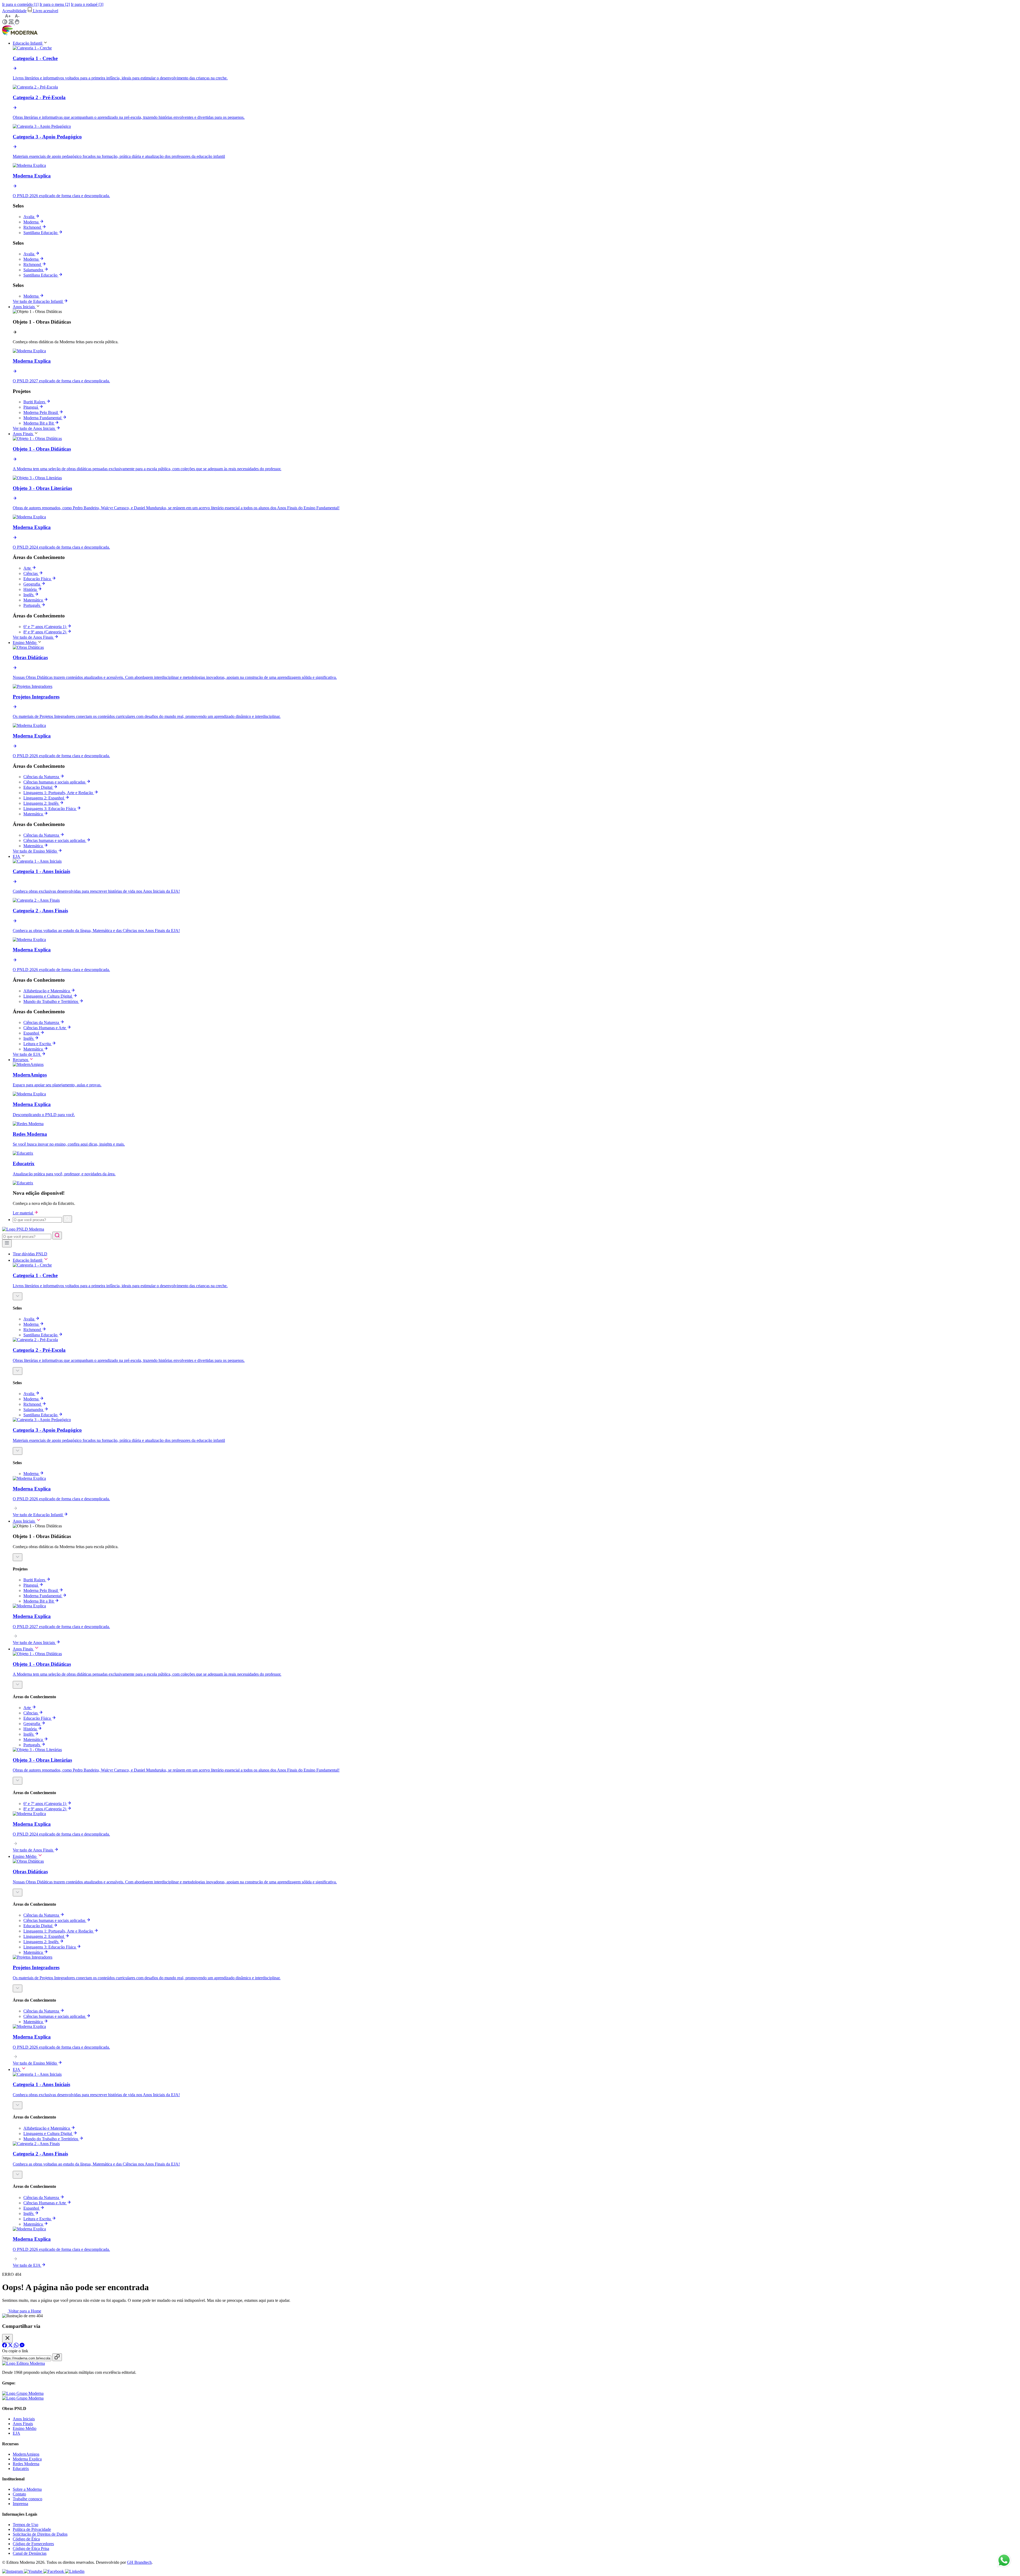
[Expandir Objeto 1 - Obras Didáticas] (18, 1557)
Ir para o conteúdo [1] (20, 4)
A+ (8, 16)
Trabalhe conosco (27, 2499)
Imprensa (20, 2504)
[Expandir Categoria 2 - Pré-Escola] (18, 1371)
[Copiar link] (57, 2357)
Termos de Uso (25, 2525)
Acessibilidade (14, 11)
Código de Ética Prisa (31, 2549)
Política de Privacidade (32, 2529)
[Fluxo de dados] (12, 23)
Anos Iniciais (24, 2419)
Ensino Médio (25, 2428)
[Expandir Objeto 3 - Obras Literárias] (18, 1781)
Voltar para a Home (24, 2311)
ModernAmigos (26, 2454)
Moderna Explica (27, 2459)
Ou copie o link (15, 2351)
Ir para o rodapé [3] (87, 4)
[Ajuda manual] (17, 23)
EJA (16, 2433)
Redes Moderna (26, 2464)
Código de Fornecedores (33, 2544)
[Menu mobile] (7, 1243)
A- (17, 16)
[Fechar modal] (7, 2338)
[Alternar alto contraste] (5, 22)
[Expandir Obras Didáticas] (18, 1893)
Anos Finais (23, 2424)
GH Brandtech (139, 2562)
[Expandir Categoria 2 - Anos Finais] (18, 2175)
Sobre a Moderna (27, 2489)
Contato (19, 2494)
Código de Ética (26, 2539)
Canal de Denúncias (30, 2553)
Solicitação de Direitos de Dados (40, 2534)
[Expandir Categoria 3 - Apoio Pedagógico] (18, 1451)
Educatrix (21, 2469)
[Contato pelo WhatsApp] (1004, 2561)
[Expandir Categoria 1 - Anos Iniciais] (18, 2105)
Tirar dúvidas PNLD (30, 1254)
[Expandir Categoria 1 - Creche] (18, 1296)
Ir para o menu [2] (55, 4)
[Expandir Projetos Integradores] (18, 1988)
